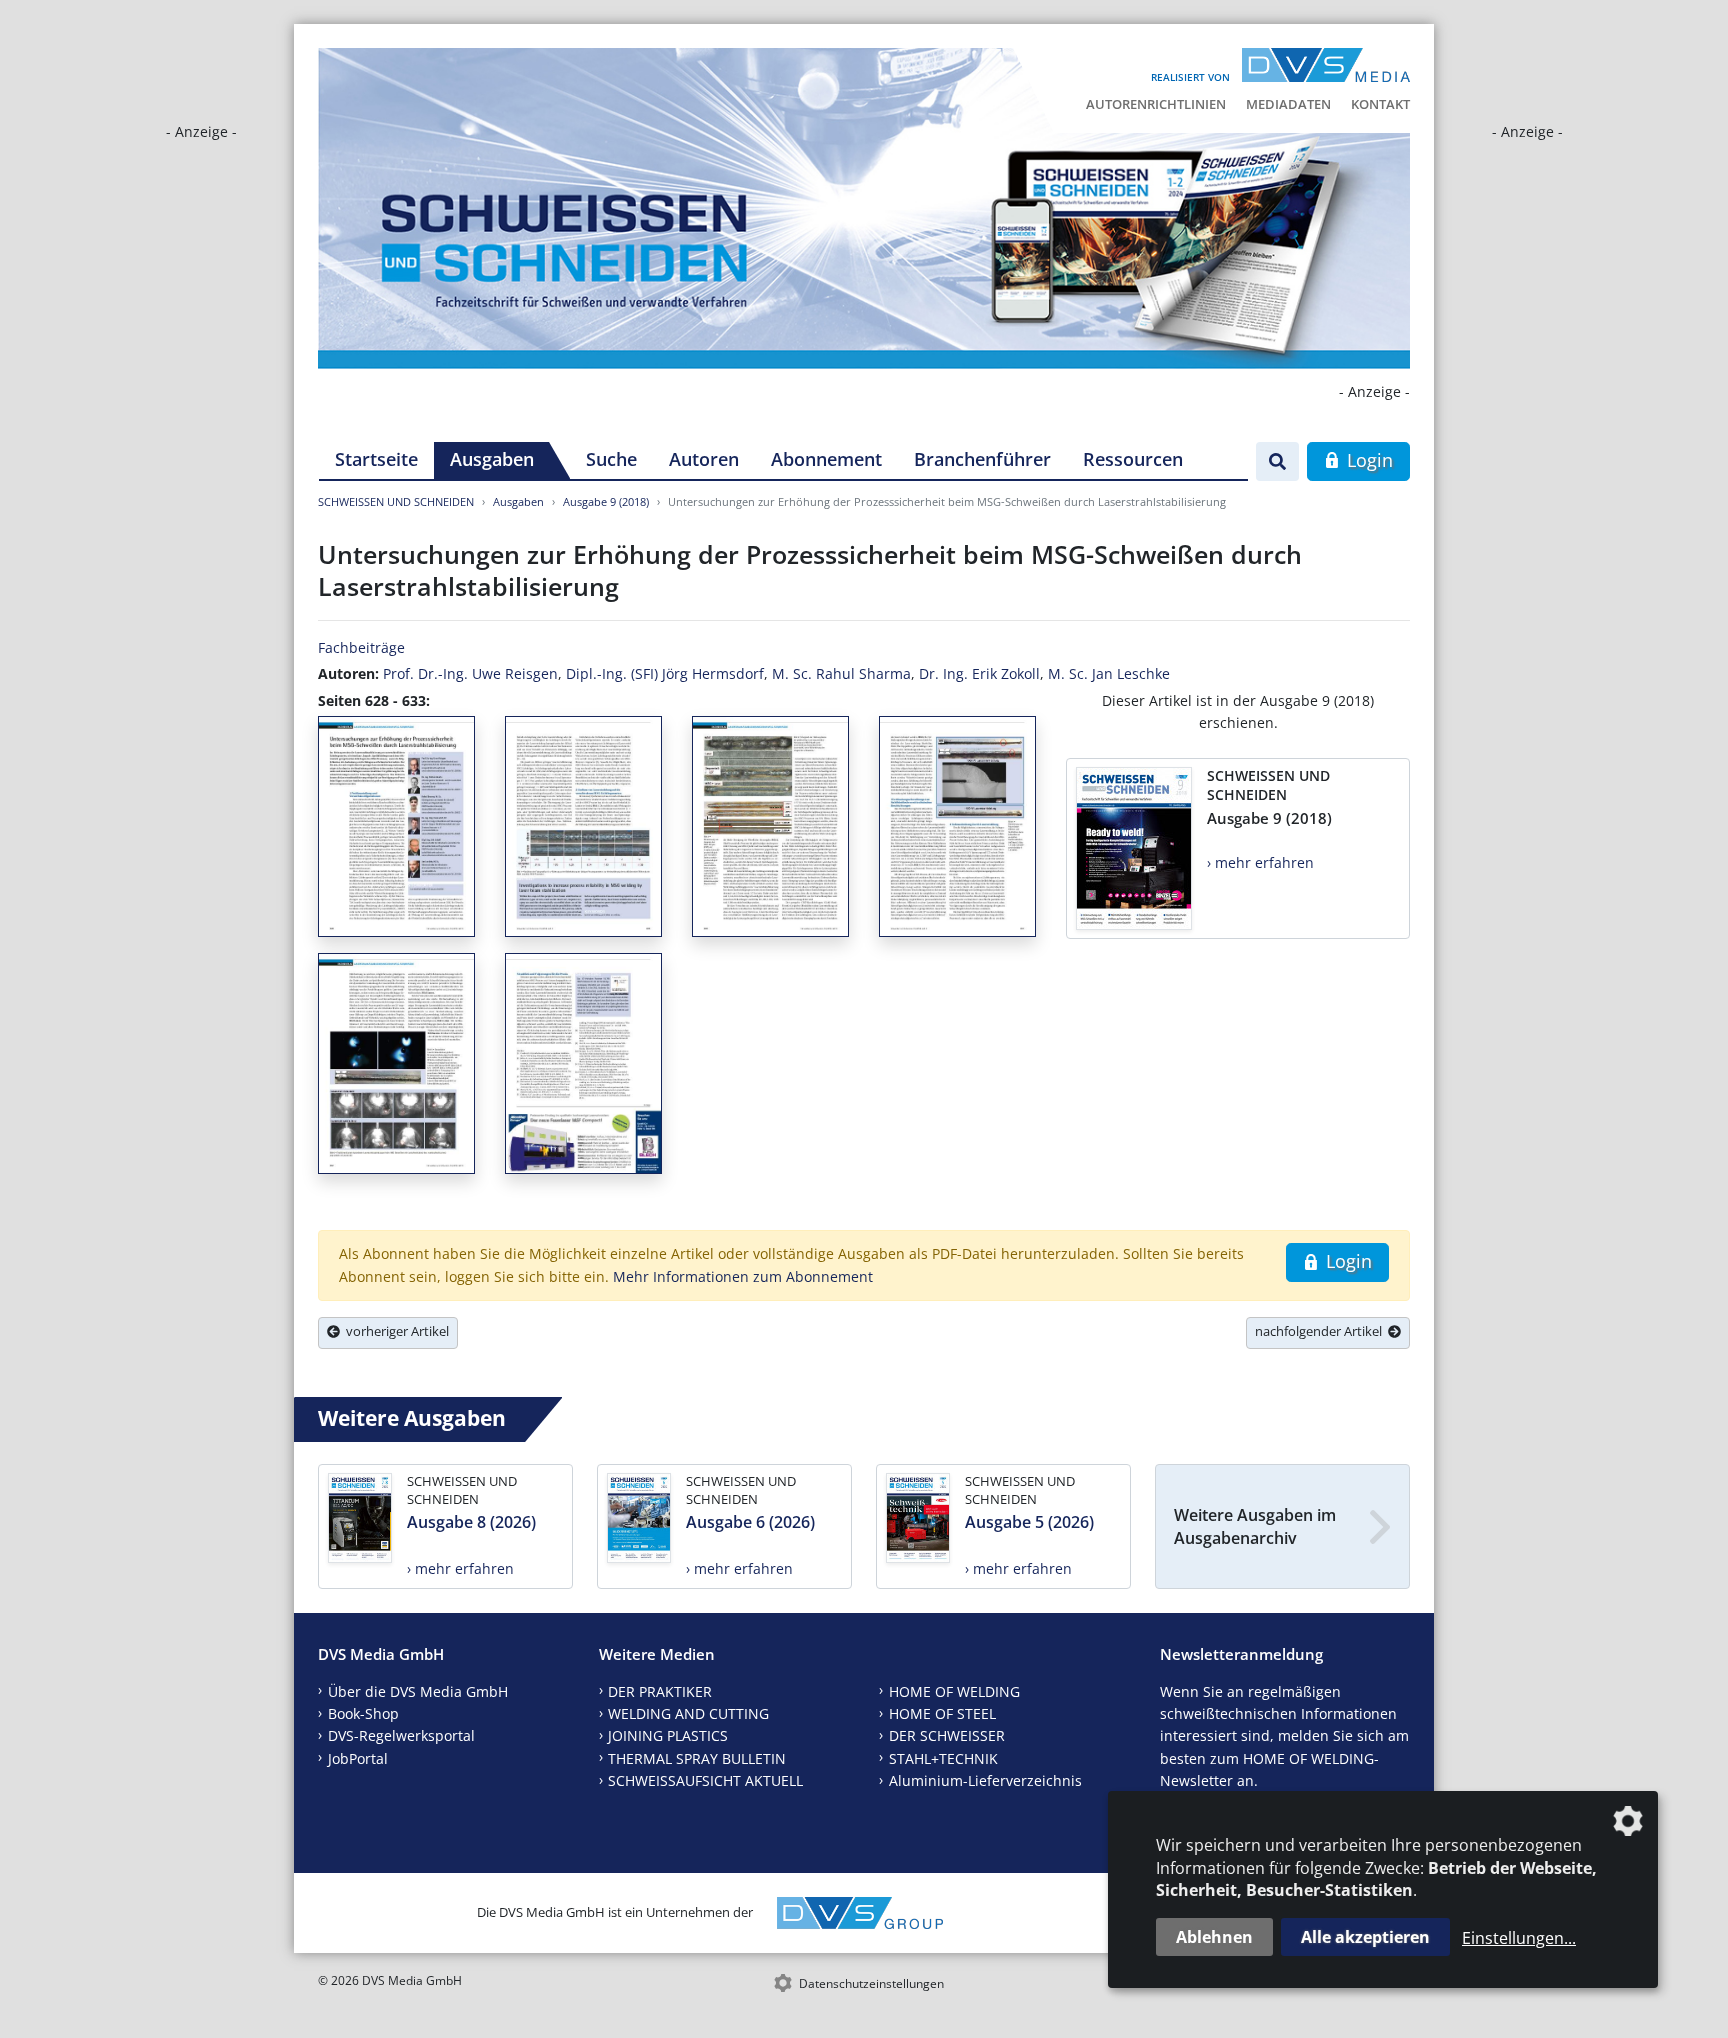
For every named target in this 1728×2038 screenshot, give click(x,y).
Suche (611, 459)
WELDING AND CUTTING (688, 1713)
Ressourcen (1133, 459)
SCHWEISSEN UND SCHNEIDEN (396, 501)
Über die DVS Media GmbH (418, 1691)
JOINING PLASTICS (668, 1735)
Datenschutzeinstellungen (871, 1983)
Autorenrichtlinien (1156, 104)
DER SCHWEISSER (947, 1735)
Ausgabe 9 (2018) (606, 501)
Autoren (704, 459)
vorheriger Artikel (394, 1331)
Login (1367, 460)
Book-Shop (363, 1713)
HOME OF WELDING (954, 1691)
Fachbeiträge (361, 647)
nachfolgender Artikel (1321, 1331)
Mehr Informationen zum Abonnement (743, 1276)
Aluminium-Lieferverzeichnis (985, 1780)
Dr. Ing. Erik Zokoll (979, 673)
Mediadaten (1288, 104)
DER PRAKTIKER (660, 1691)
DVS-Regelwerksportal (401, 1735)
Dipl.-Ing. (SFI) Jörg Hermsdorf (665, 673)
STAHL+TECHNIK (943, 1758)
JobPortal (358, 1758)
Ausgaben (492, 459)
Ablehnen (1214, 1937)
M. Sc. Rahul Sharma (841, 673)
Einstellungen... (1519, 1938)
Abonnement (826, 459)
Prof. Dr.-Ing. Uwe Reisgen (470, 673)
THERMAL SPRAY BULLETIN (697, 1758)
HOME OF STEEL (942, 1713)
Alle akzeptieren (1365, 1937)
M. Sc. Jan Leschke (1109, 673)
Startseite (376, 459)
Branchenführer (982, 459)
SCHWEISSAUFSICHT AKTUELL (705, 1780)
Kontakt (1380, 104)
